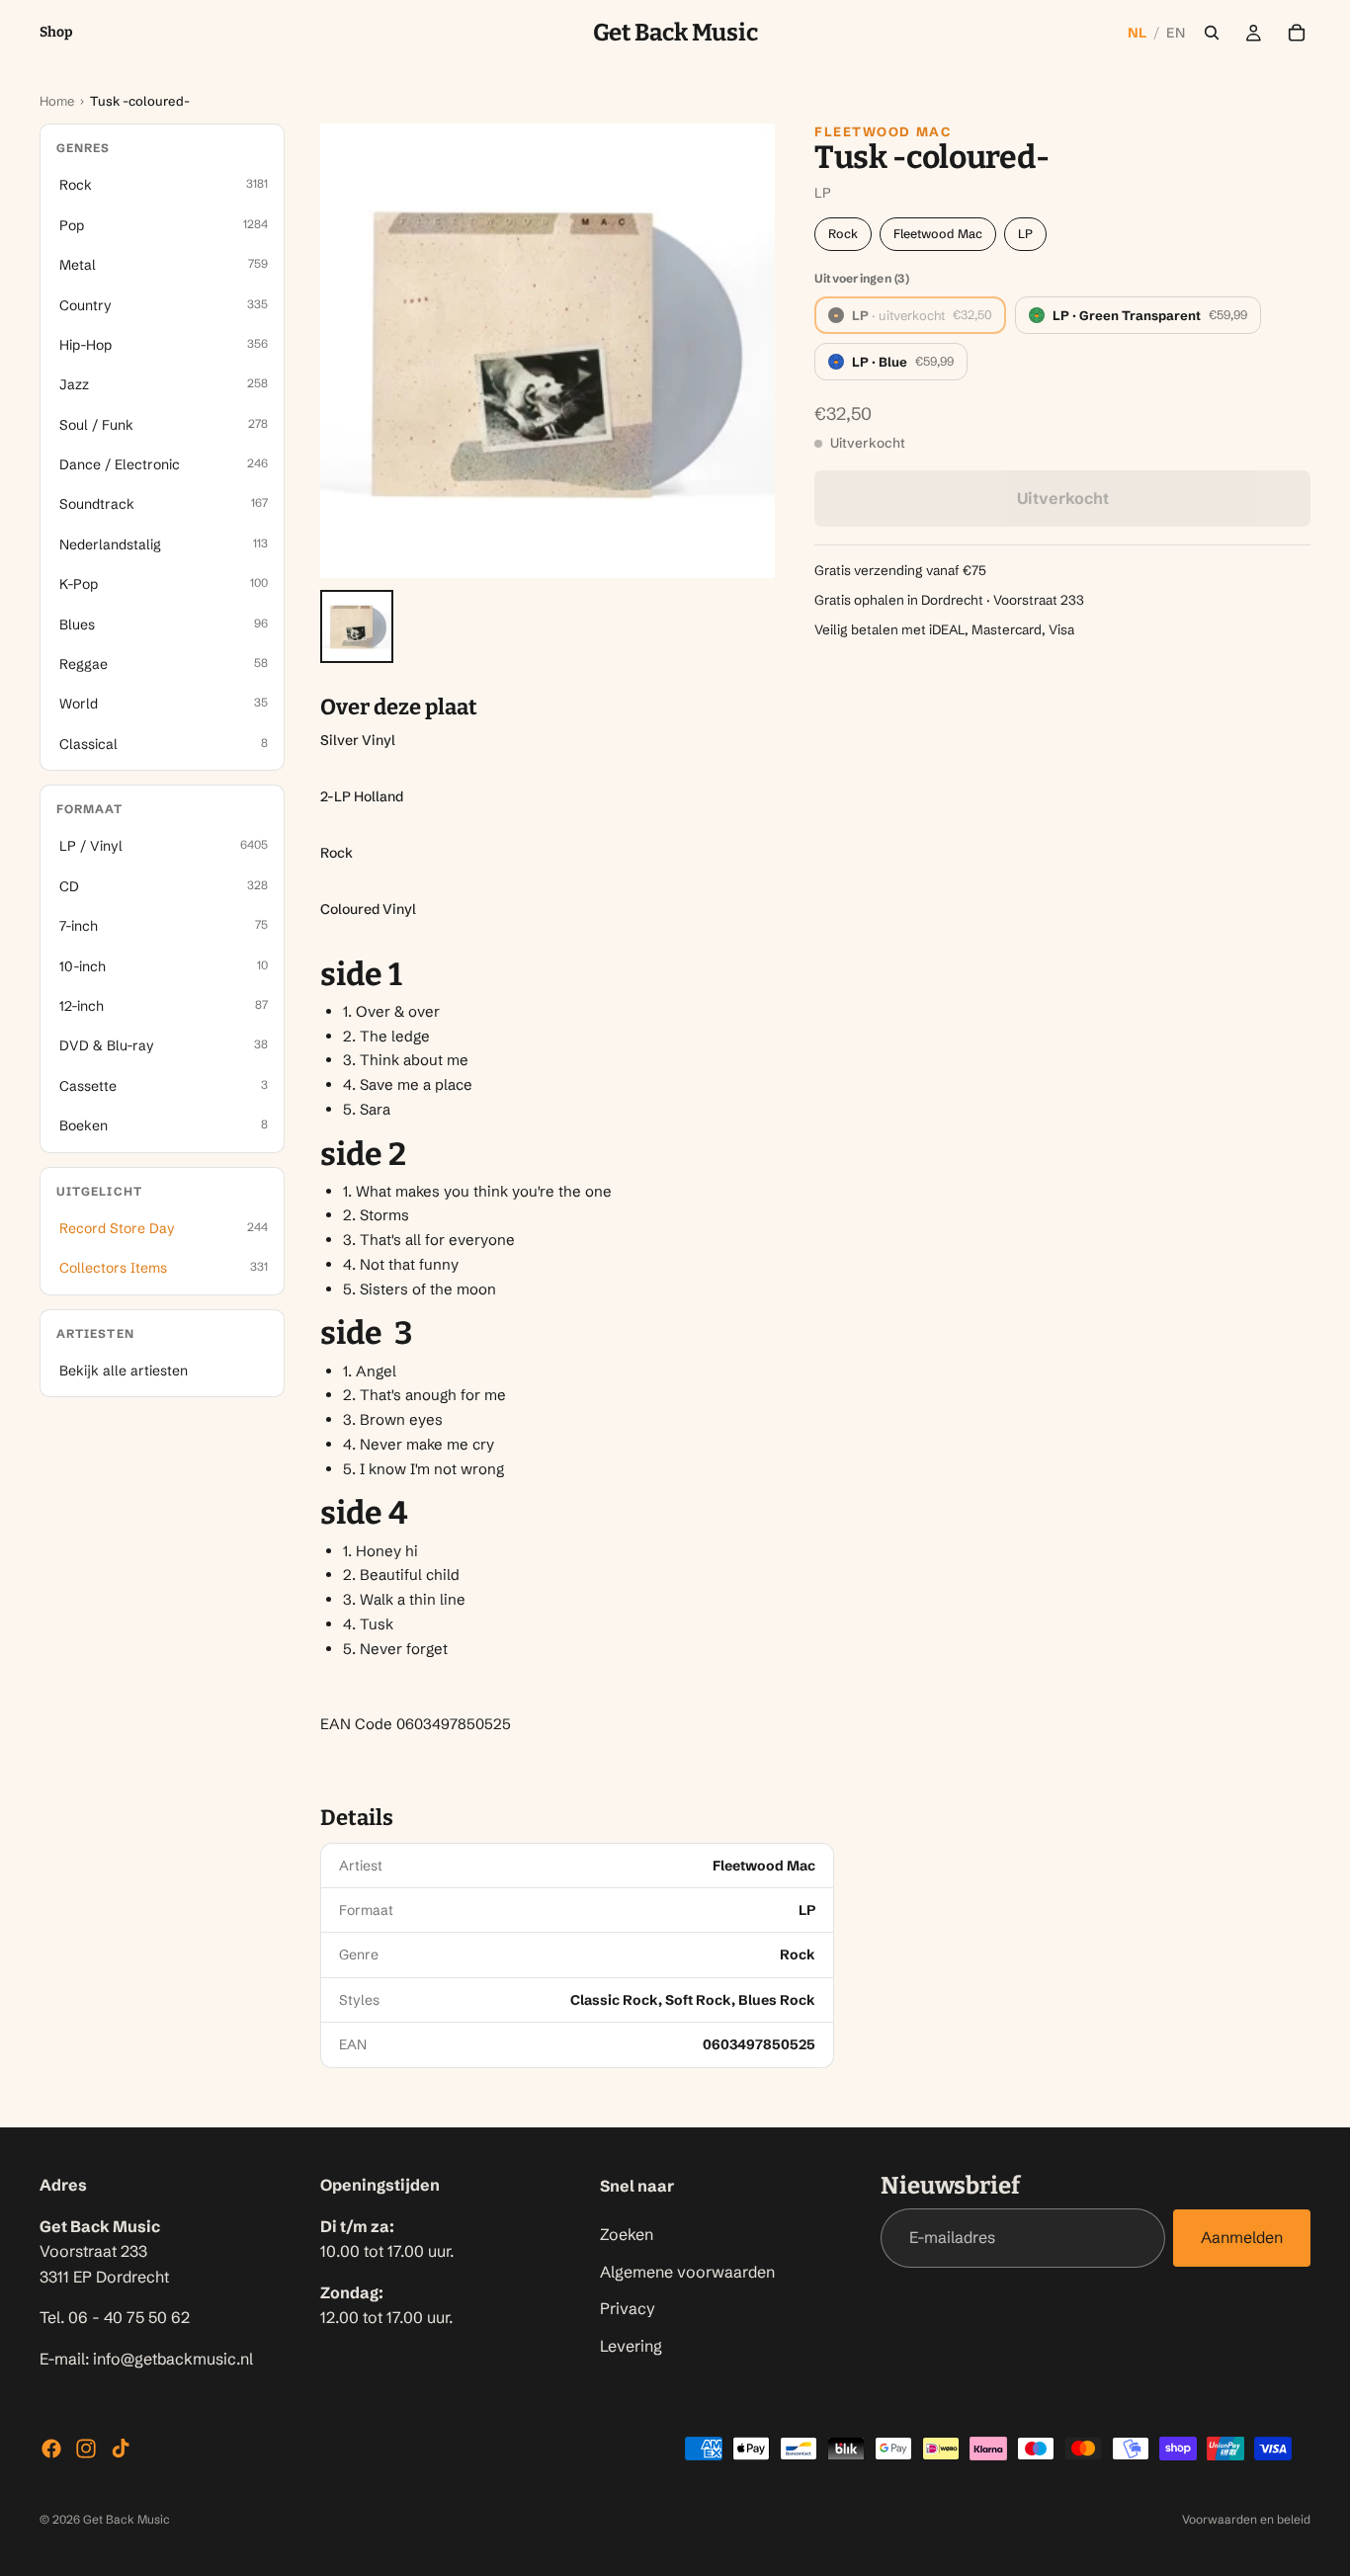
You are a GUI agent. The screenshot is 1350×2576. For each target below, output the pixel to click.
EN (1176, 33)
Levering (631, 2345)
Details (357, 1818)
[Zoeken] (1212, 33)
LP (1025, 234)
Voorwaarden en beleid (1246, 2519)
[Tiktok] (121, 2449)
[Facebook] (51, 2449)
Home (57, 101)
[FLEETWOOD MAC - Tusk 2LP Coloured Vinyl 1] (357, 626)
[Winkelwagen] (1297, 33)
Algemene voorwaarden (687, 2271)
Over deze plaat (399, 707)
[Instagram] (86, 2449)
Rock (843, 234)
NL (1138, 33)
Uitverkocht (1063, 498)
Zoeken (627, 2234)
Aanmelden (1242, 2237)
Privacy (628, 2308)
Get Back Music (127, 2519)
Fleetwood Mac (883, 131)
